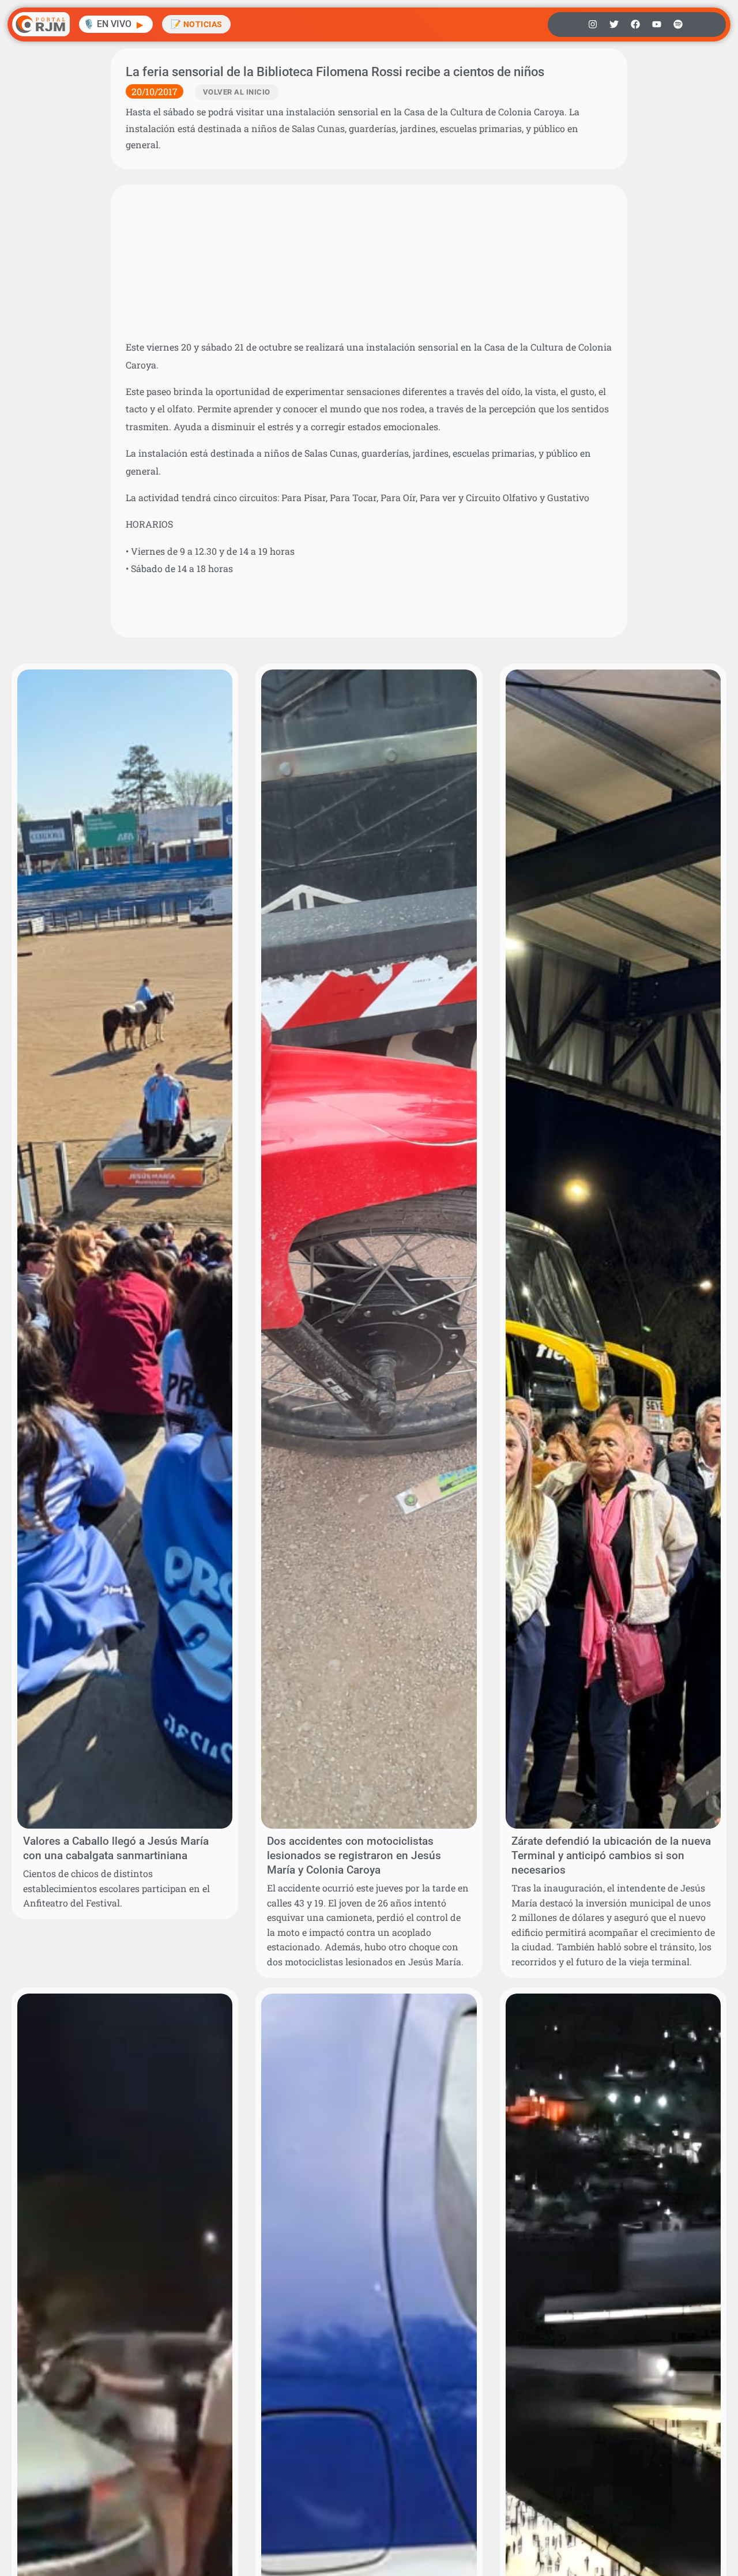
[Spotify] (678, 24)
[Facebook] (635, 24)
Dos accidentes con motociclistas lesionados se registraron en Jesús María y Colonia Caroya (354, 1855)
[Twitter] (614, 24)
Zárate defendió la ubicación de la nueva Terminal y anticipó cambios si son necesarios (611, 1855)
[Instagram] (593, 24)
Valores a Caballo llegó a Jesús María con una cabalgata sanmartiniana (116, 1848)
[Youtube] (657, 24)
